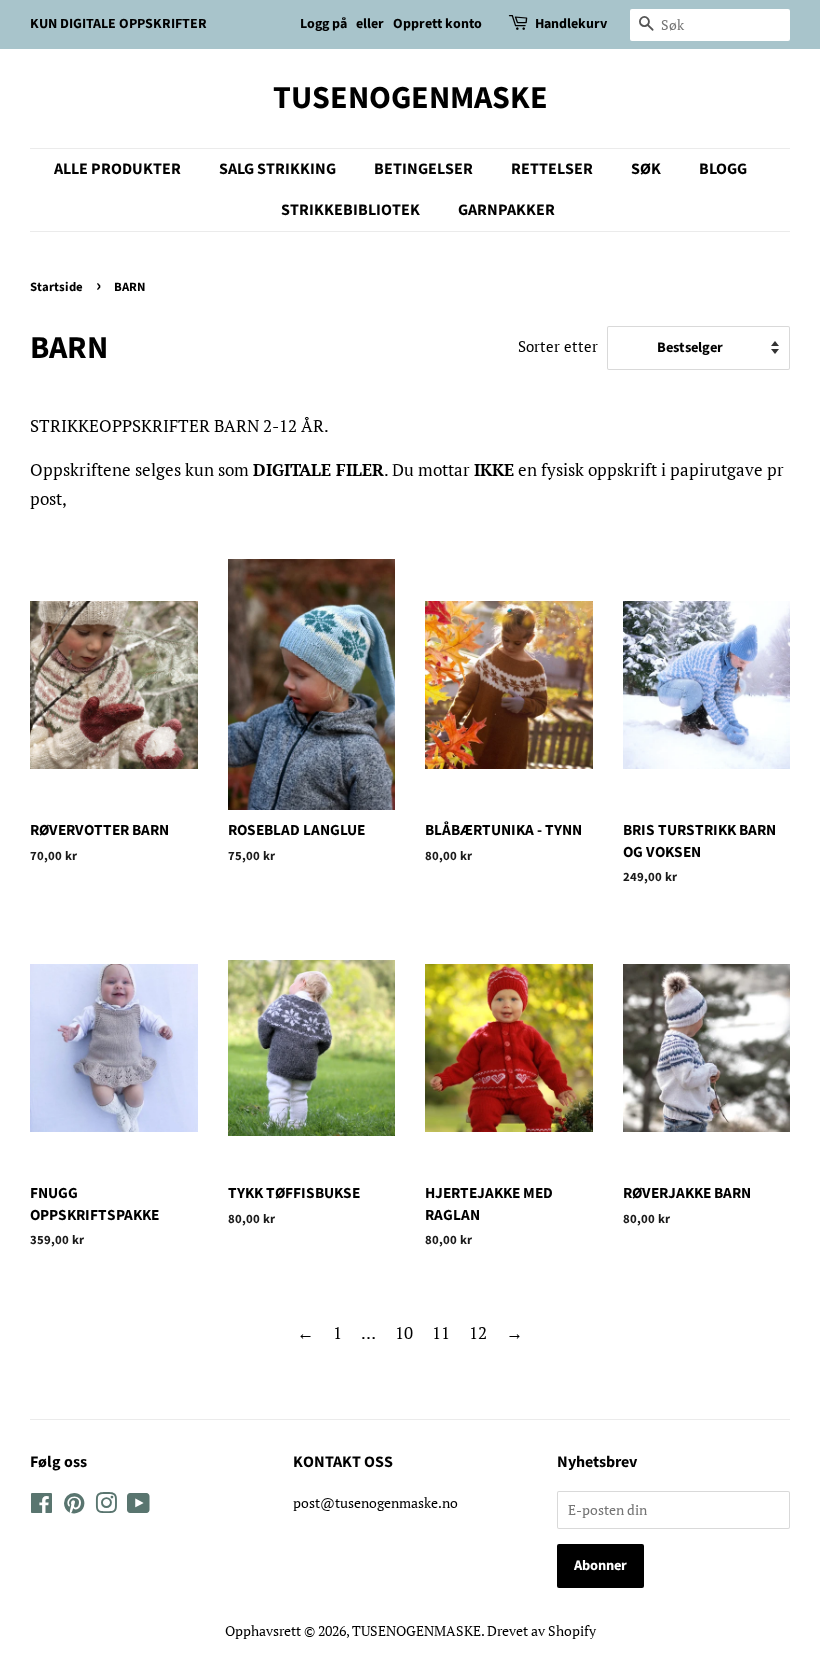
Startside (56, 287)
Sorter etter (558, 346)
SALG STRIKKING (277, 169)
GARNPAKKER (506, 210)
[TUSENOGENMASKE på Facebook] (41, 1506)
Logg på (323, 24)
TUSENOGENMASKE (410, 98)
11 (441, 1332)
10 (404, 1332)
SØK (646, 169)
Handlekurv (571, 24)
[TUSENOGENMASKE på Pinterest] (74, 1506)
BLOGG (723, 169)
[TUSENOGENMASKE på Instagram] (106, 1506)
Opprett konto (437, 24)
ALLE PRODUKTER (117, 169)
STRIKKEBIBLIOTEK (350, 210)
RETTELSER (552, 169)
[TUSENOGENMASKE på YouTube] (138, 1506)
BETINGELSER (423, 169)
